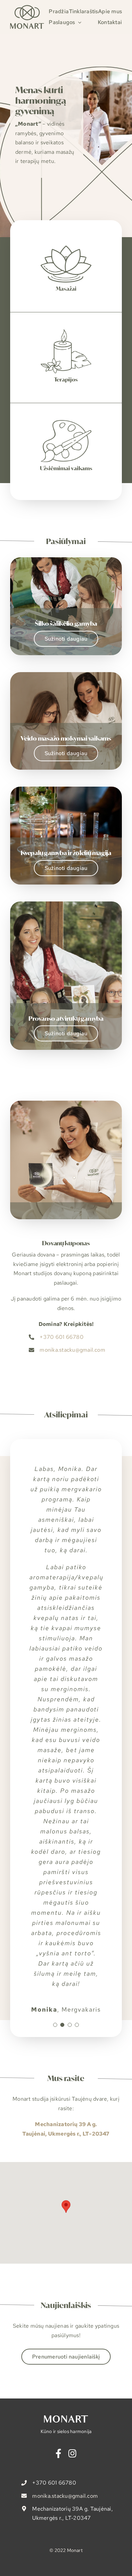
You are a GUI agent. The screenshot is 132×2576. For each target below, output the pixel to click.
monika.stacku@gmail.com (72, 1350)
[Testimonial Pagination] (55, 2025)
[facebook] (58, 2453)
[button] (66, 2207)
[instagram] (72, 2453)
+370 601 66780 (61, 1337)
